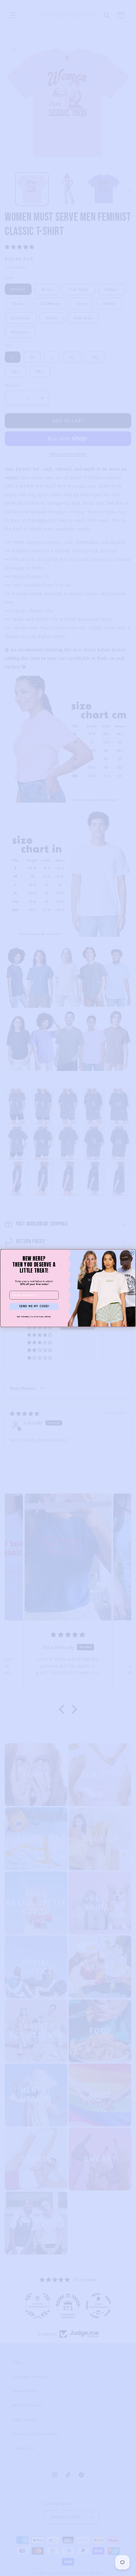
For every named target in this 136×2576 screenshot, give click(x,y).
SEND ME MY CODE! (34, 1306)
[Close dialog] (132, 1253)
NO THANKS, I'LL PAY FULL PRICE (34, 1317)
